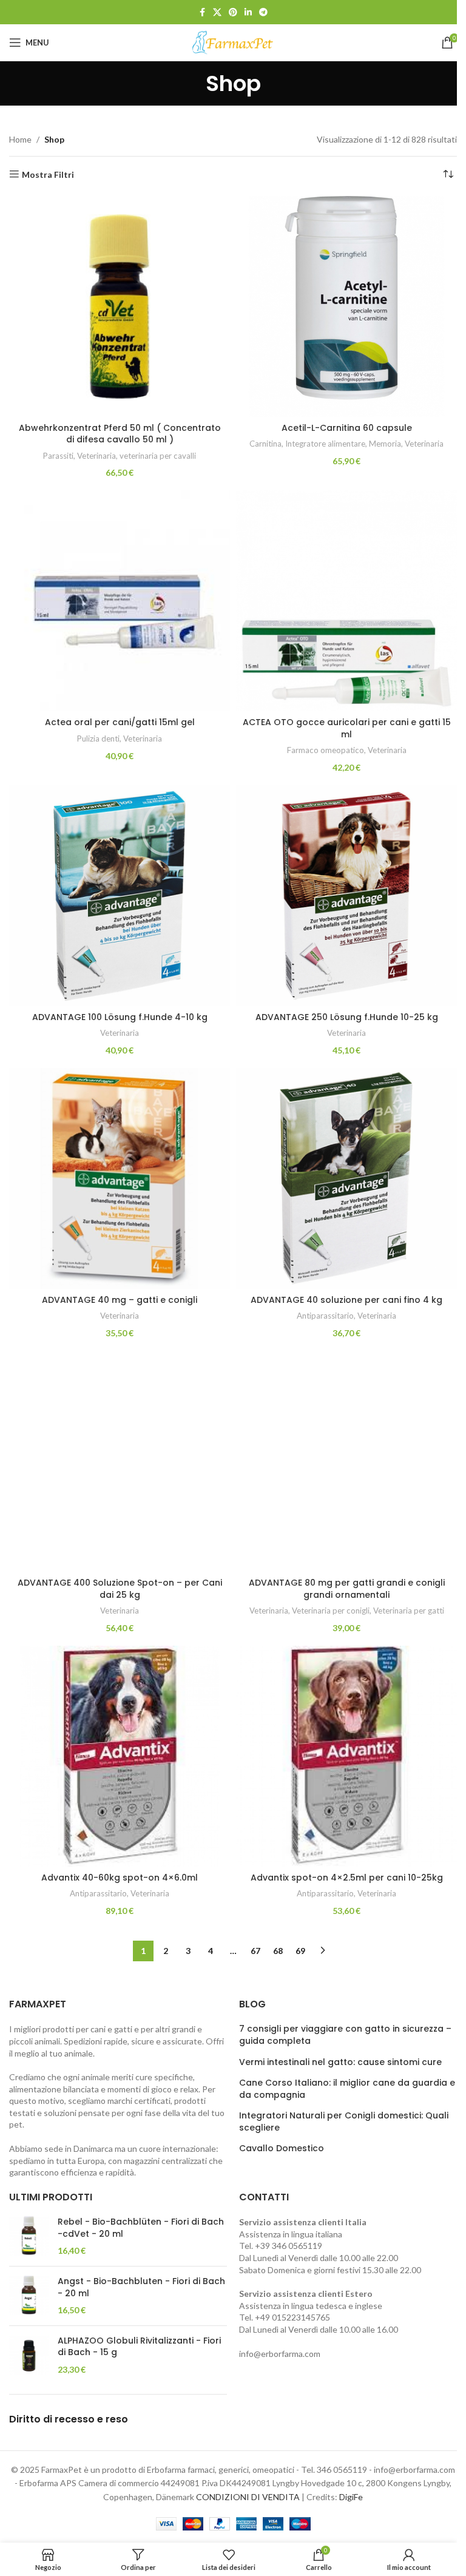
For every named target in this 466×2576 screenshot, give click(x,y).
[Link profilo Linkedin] (248, 12)
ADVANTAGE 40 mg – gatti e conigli (120, 1300)
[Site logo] (233, 42)
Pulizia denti (98, 739)
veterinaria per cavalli (158, 456)
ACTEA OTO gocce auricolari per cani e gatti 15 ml (347, 728)
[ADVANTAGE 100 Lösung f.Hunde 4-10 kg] (120, 896)
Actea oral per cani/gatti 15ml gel (120, 722)
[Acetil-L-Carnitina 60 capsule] (346, 306)
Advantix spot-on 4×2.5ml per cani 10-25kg (347, 1878)
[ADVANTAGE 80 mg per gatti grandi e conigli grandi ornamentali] (346, 1461)
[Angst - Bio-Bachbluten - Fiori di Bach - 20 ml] (29, 2296)
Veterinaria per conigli (331, 1611)
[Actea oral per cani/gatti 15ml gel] (120, 601)
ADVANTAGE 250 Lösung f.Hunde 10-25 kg (347, 1017)
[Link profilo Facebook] (202, 12)
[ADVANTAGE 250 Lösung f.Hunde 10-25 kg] (346, 896)
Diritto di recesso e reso (69, 2419)
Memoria (385, 444)
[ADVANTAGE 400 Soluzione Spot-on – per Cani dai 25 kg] (120, 1461)
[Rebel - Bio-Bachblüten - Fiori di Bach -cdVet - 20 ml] (29, 2236)
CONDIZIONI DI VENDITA (248, 2497)
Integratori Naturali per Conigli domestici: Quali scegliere (344, 2122)
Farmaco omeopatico (326, 750)
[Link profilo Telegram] (263, 12)
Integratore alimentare (325, 444)
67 (255, 1951)
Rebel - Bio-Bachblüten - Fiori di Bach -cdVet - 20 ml (141, 2228)
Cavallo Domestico (282, 2148)
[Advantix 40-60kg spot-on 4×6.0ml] (120, 1756)
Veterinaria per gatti (409, 1611)
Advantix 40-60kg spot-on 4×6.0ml (120, 1878)
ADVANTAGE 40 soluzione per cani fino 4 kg (346, 1300)
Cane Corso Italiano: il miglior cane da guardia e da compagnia (347, 2089)
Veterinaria (96, 456)
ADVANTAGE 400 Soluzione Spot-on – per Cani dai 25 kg (120, 1589)
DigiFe (351, 2497)
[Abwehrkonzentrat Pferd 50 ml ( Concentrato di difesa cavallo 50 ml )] (120, 306)
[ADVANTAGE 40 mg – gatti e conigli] (120, 1178)
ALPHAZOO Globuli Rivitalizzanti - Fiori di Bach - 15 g (139, 2347)
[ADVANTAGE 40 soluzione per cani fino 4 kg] (346, 1178)
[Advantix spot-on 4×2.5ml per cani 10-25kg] (346, 1756)
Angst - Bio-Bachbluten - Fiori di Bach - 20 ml (141, 2287)
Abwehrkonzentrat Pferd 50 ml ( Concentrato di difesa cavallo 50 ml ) (120, 434)
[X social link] (217, 12)
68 (278, 1951)
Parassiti (58, 456)
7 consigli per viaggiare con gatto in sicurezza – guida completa (345, 2035)
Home (20, 139)
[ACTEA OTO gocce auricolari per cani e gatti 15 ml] (346, 601)
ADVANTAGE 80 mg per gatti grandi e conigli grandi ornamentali (347, 1589)
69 (300, 1951)
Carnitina (265, 444)
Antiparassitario (325, 1316)
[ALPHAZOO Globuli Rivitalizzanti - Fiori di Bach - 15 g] (29, 2355)
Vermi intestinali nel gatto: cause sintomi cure (340, 2062)
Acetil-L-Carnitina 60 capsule (347, 428)
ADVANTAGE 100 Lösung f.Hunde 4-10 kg (120, 1017)
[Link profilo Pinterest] (233, 12)
